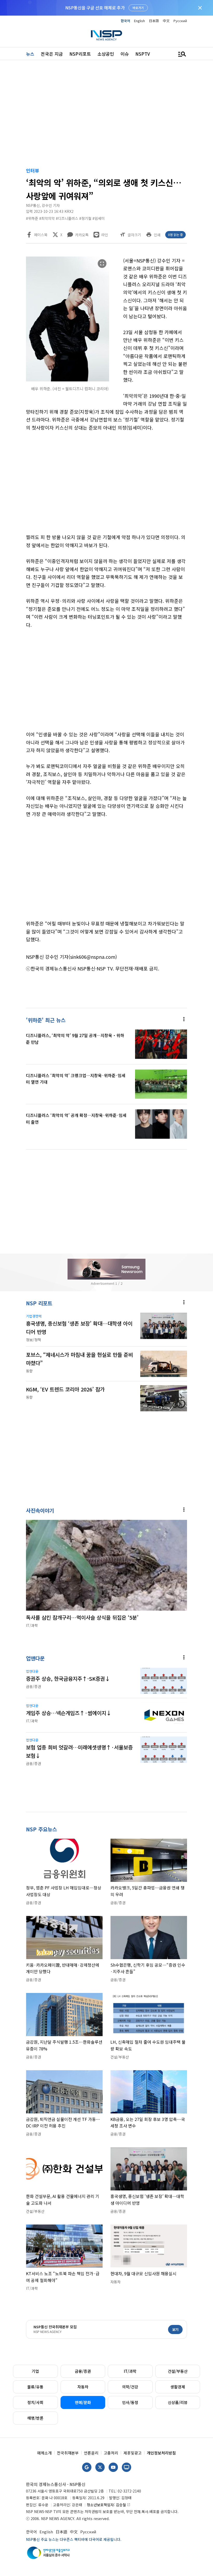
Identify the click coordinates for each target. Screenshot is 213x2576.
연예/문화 (83, 2402)
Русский (180, 21)
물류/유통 (35, 2387)
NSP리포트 (80, 54)
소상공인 (106, 54)
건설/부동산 (178, 2371)
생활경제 (178, 2387)
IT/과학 (130, 2371)
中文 (166, 21)
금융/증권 (83, 2371)
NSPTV (143, 54)
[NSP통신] (106, 35)
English (139, 21)
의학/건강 (130, 2387)
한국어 (125, 21)
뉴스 (30, 54)
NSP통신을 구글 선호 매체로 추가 (95, 8)
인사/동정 (130, 2402)
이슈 (125, 54)
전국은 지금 (52, 54)
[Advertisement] (106, 115)
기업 (35, 2371)
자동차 (83, 2387)
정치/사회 (35, 2402)
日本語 (154, 21)
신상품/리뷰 (178, 2402)
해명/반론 (35, 2418)
